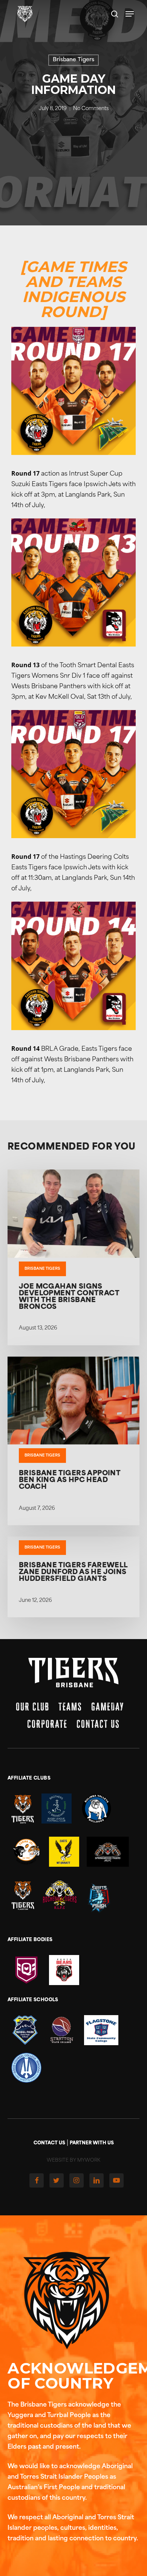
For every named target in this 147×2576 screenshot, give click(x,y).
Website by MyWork (73, 2161)
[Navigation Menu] (130, 14)
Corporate (47, 1724)
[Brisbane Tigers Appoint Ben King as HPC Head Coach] (73, 1441)
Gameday (108, 1707)
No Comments (91, 109)
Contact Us (98, 1724)
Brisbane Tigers (73, 60)
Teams (70, 1707)
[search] (115, 14)
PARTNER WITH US (92, 2143)
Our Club (33, 1707)
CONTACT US (49, 2143)
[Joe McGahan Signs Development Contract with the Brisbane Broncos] (73, 1257)
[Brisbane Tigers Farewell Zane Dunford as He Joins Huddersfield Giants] (73, 1577)
